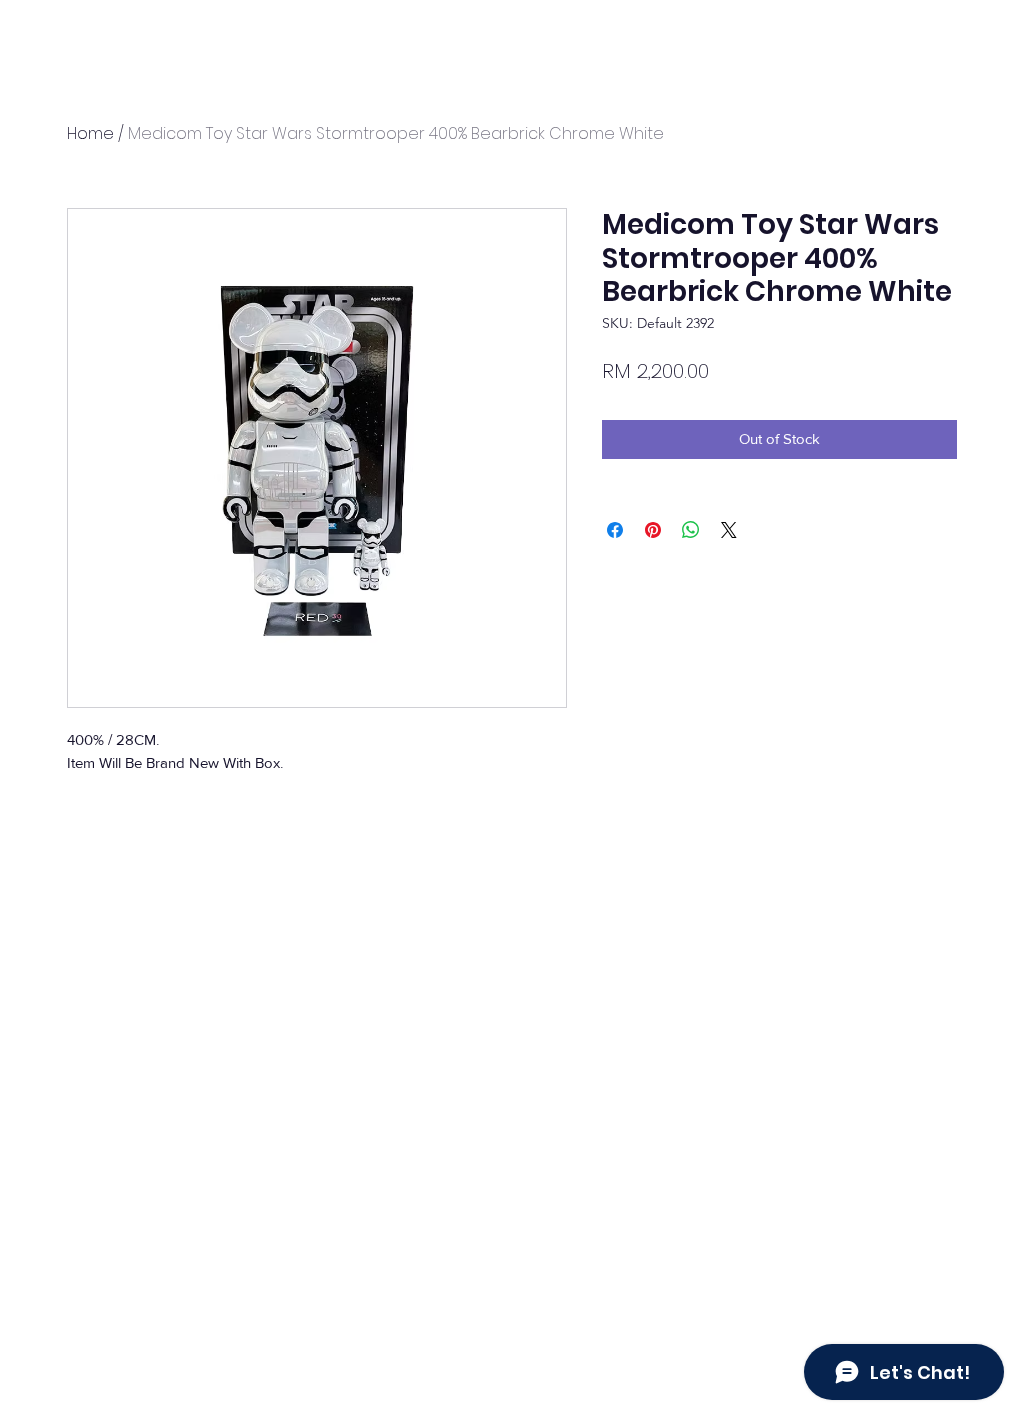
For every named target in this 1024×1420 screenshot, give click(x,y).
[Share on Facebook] (615, 530)
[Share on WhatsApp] (691, 530)
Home (90, 133)
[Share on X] (729, 530)
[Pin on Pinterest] (653, 530)
